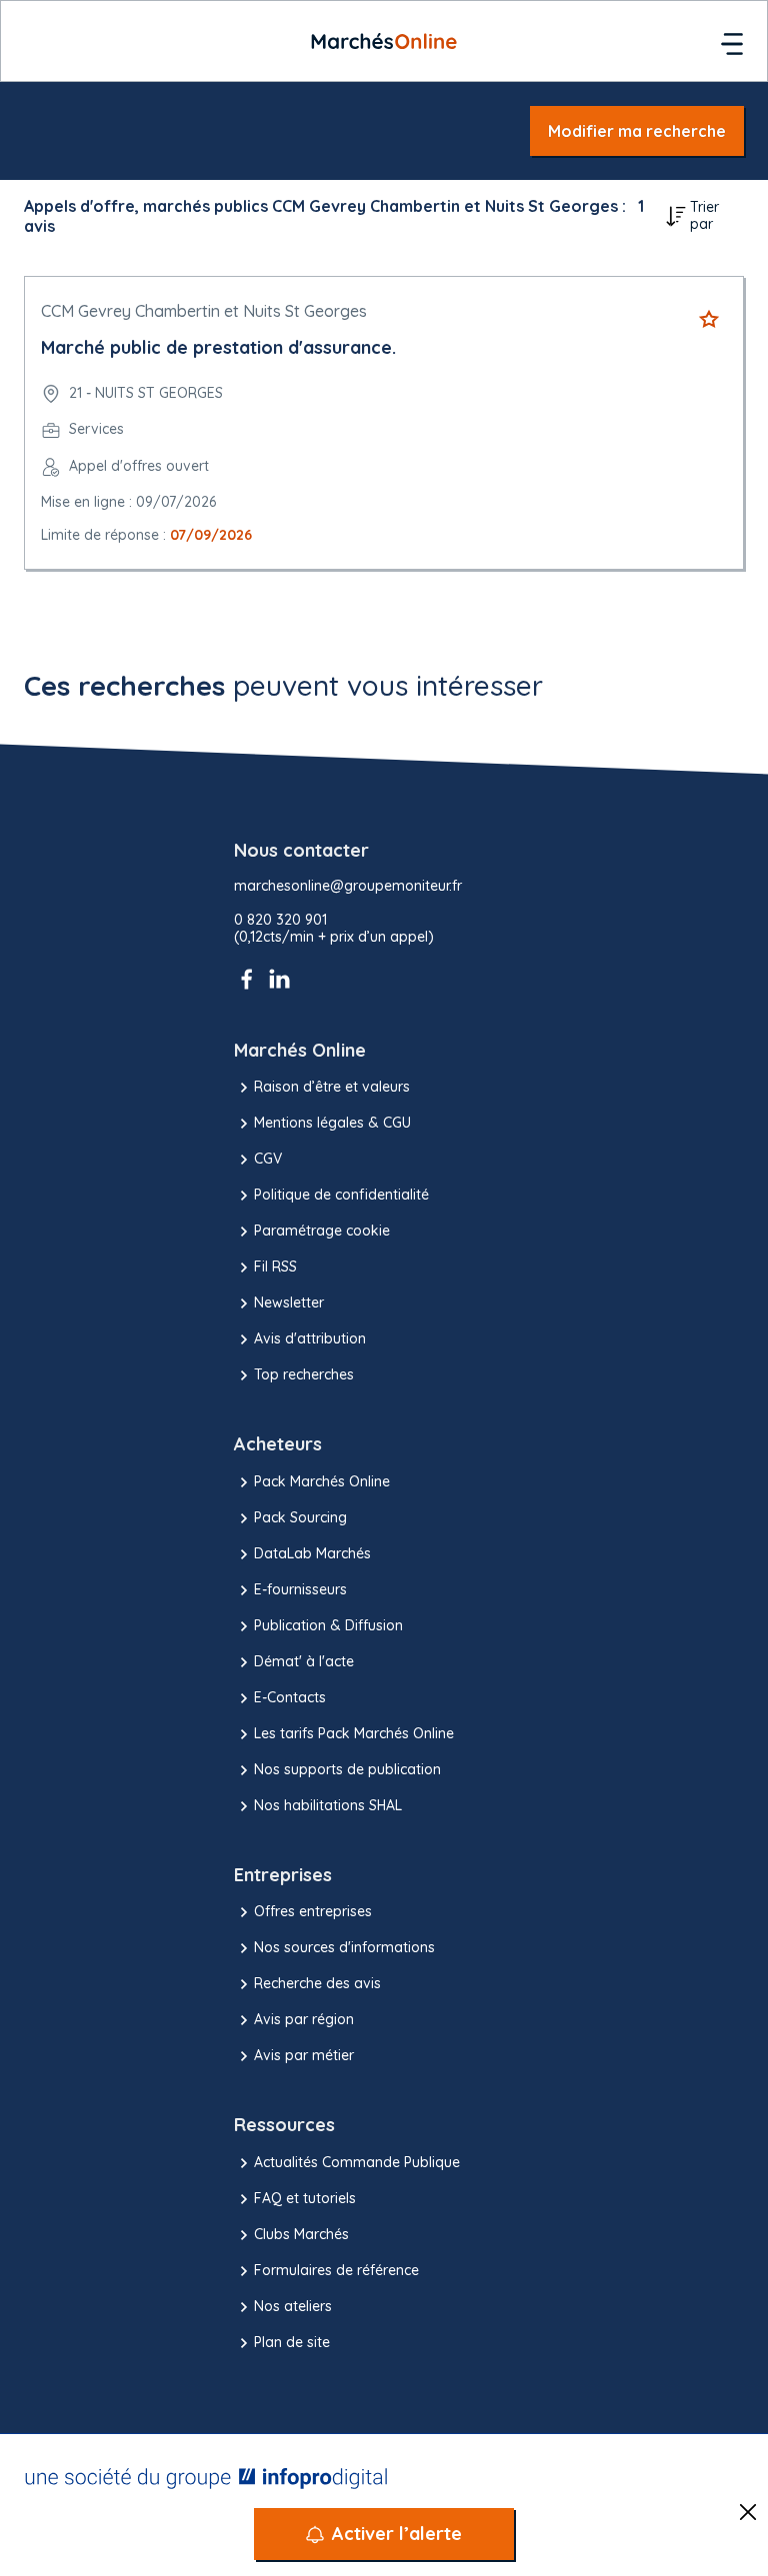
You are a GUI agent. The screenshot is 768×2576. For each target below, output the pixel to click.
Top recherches (304, 1374)
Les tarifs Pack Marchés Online (354, 1733)
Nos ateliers (293, 2306)
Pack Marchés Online (322, 1481)
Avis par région (304, 2019)
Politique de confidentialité (341, 1195)
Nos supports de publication (347, 1769)
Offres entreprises (313, 1911)
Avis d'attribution (310, 1338)
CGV (268, 1159)
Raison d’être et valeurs (332, 1087)
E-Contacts (290, 1697)
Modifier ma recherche (637, 131)
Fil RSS (275, 1267)
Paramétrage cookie (322, 1231)
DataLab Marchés (312, 1553)
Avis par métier (304, 2055)
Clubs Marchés (301, 2234)
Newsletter (289, 1302)
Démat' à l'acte (304, 1661)
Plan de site (292, 2342)
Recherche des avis (317, 1983)
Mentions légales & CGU (332, 1123)
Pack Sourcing (300, 1517)
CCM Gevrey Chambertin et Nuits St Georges (204, 311)
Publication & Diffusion (328, 1625)
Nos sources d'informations (344, 1947)
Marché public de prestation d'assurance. (218, 347)
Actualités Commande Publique (357, 2162)
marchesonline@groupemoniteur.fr (348, 886)
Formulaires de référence (336, 2270)
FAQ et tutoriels (305, 2198)
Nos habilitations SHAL (328, 1805)
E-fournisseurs (300, 1589)
